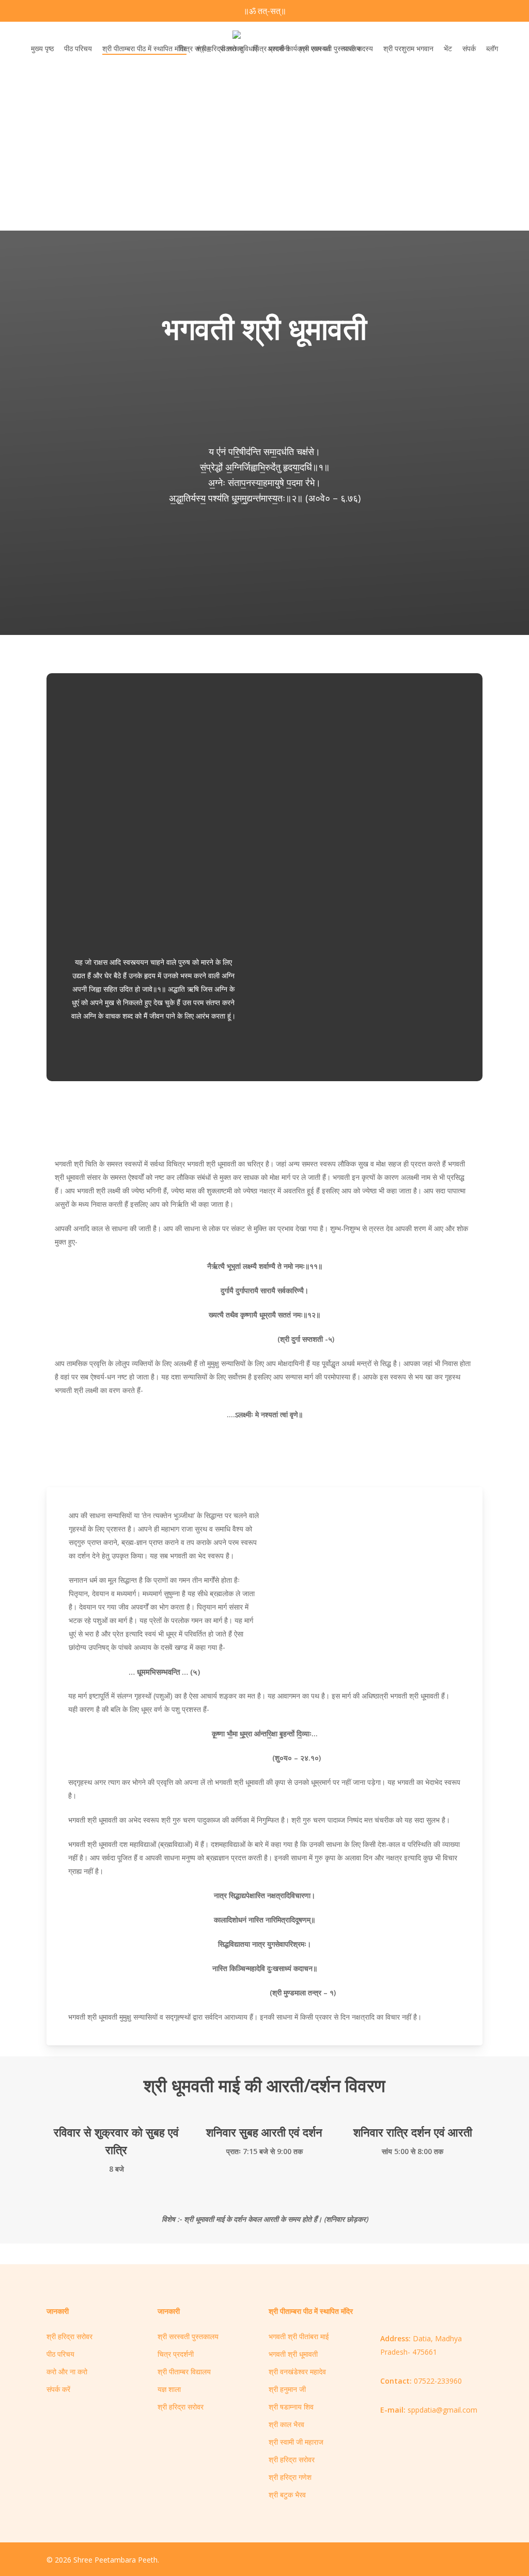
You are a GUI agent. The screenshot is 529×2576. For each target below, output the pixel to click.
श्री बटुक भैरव (287, 2495)
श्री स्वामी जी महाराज (296, 2442)
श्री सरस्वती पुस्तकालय (188, 2336)
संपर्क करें (58, 2389)
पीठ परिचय (60, 2354)
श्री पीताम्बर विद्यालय (184, 2372)
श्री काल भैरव (286, 2424)
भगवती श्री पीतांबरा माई (299, 2336)
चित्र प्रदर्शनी (176, 2354)
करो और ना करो (67, 2372)
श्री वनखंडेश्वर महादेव (297, 2372)
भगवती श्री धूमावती (293, 2354)
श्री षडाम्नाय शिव (291, 2407)
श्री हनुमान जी (287, 2389)
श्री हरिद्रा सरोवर (69, 2336)
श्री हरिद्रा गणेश (290, 2477)
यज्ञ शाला (169, 2389)
